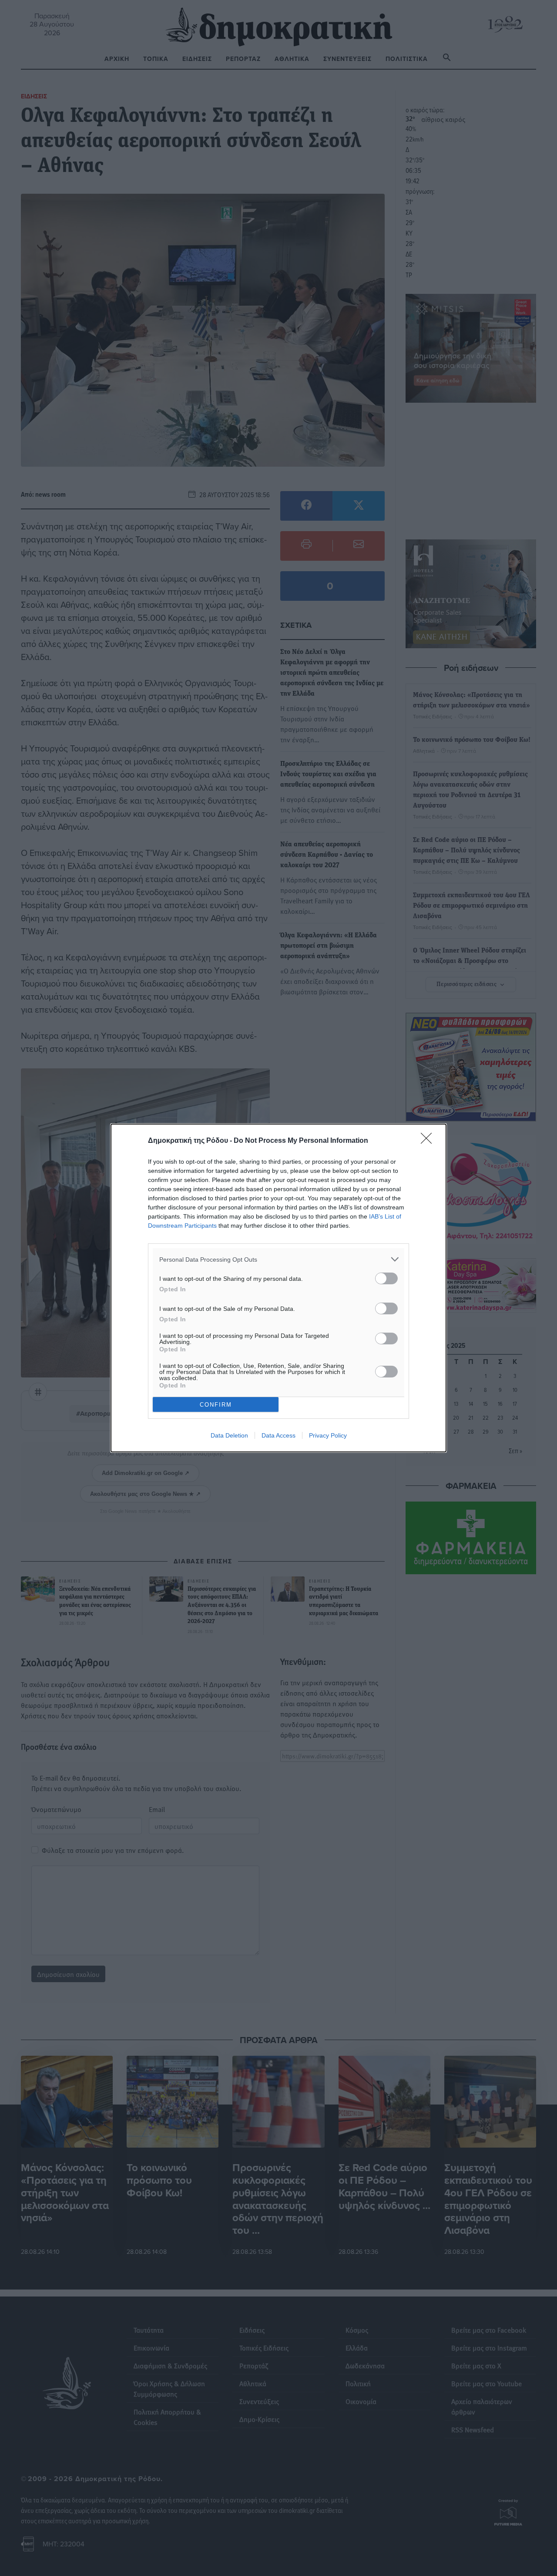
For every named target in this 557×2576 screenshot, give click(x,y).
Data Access (278, 1435)
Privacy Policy (328, 1435)
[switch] (386, 1278)
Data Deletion (229, 1435)
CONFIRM (216, 1405)
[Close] (429, 1141)
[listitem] (278, 1259)
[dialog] (278, 1288)
